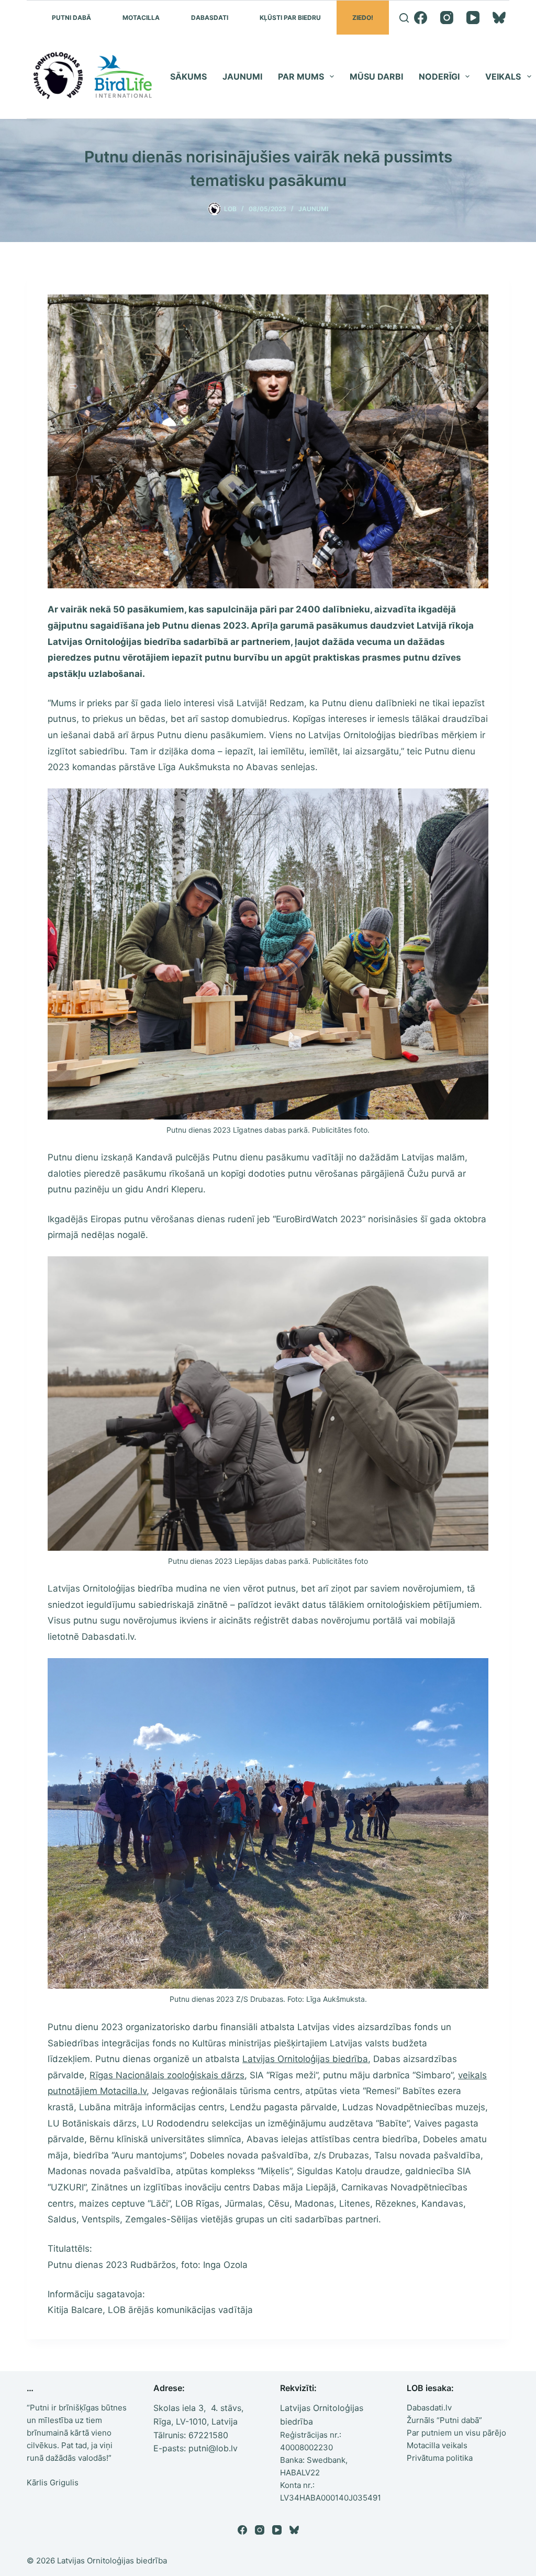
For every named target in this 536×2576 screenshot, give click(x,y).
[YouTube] (473, 18)
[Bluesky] (499, 18)
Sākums (188, 76)
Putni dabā (71, 18)
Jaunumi (242, 76)
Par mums (301, 76)
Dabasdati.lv (429, 2408)
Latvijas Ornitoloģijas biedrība (305, 2059)
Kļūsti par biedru (290, 18)
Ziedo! (363, 18)
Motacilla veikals (437, 2445)
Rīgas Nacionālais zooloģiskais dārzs (167, 2075)
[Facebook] (421, 18)
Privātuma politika (440, 2458)
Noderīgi (439, 76)
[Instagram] (447, 18)
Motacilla (141, 18)
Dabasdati (210, 18)
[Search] (404, 18)
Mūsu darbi (376, 76)
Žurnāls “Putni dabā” (444, 2420)
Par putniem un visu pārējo (456, 2433)
